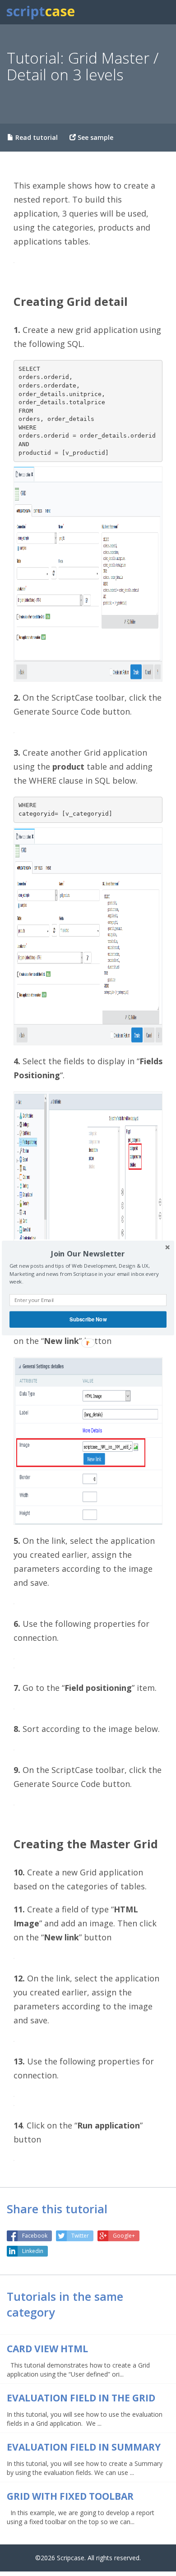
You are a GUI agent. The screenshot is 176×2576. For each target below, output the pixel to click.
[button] (88, 1253)
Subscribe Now (88, 1319)
